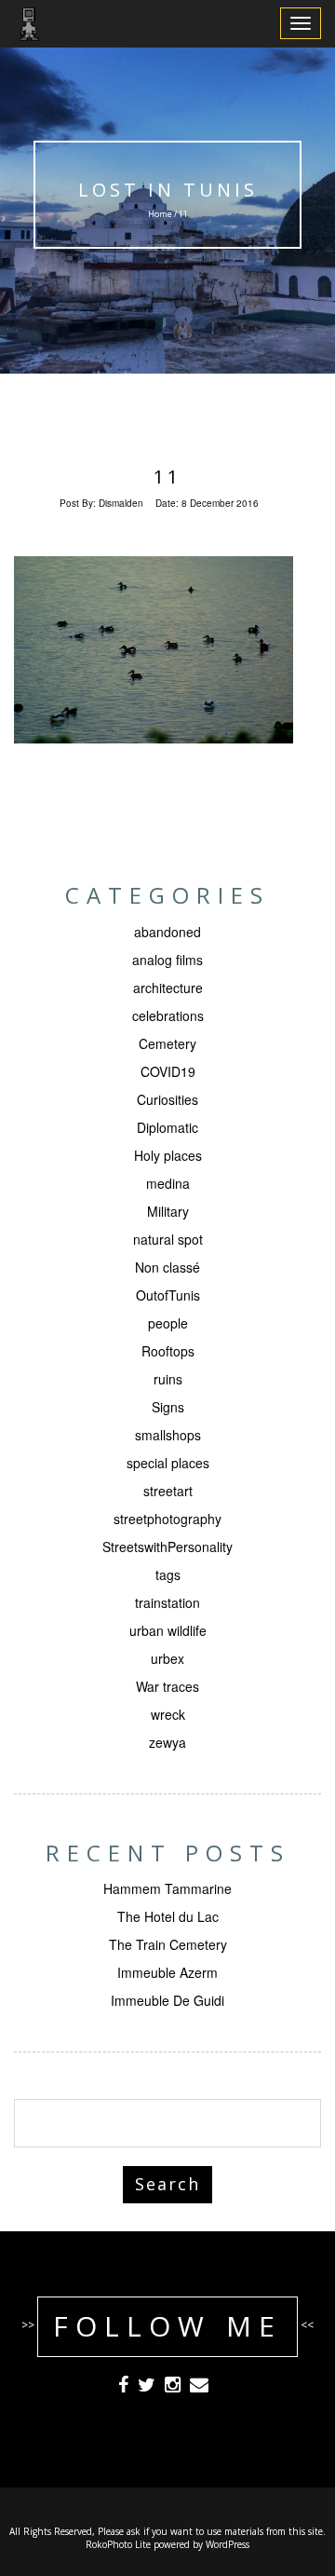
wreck (168, 1714)
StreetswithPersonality (167, 1547)
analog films (167, 960)
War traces (167, 1686)
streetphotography (167, 1519)
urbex (167, 1658)
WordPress (228, 2544)
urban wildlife (168, 1630)
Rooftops (168, 1351)
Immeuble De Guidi (167, 2000)
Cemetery (167, 1043)
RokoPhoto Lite (118, 2544)
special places (168, 1463)
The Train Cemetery (168, 1944)
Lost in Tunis (168, 190)
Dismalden (121, 503)
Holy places (168, 1155)
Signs (168, 1407)
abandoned (167, 932)
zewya (167, 1742)
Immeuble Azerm (167, 1972)
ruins (168, 1379)
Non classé (167, 1267)
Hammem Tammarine (167, 1888)
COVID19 (168, 1071)
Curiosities (167, 1099)
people (168, 1323)
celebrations (168, 1015)
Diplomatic (167, 1127)
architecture (168, 988)
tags (168, 1574)
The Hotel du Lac (168, 1916)
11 (167, 477)
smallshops (168, 1435)
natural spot (168, 1239)
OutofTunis (168, 1295)
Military (168, 1211)
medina (168, 1183)
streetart (168, 1491)
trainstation (167, 1602)
